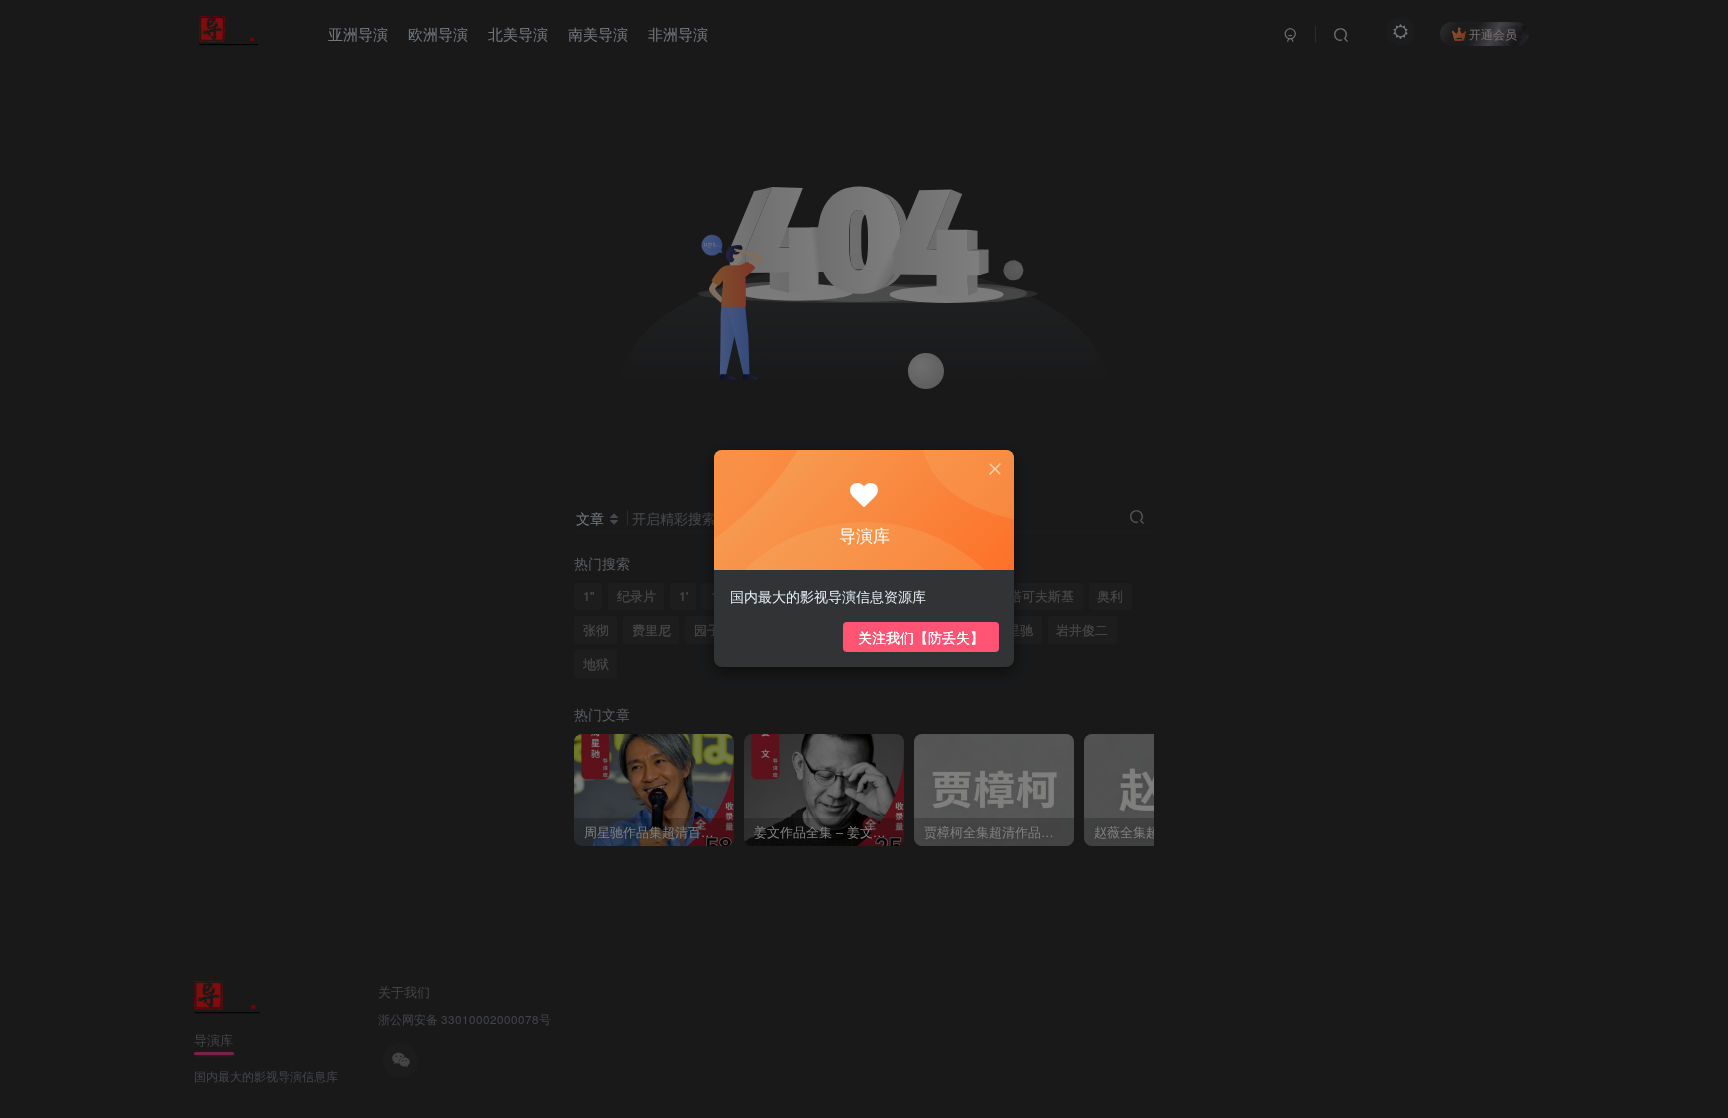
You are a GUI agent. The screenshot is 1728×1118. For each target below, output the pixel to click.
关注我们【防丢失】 (921, 637)
